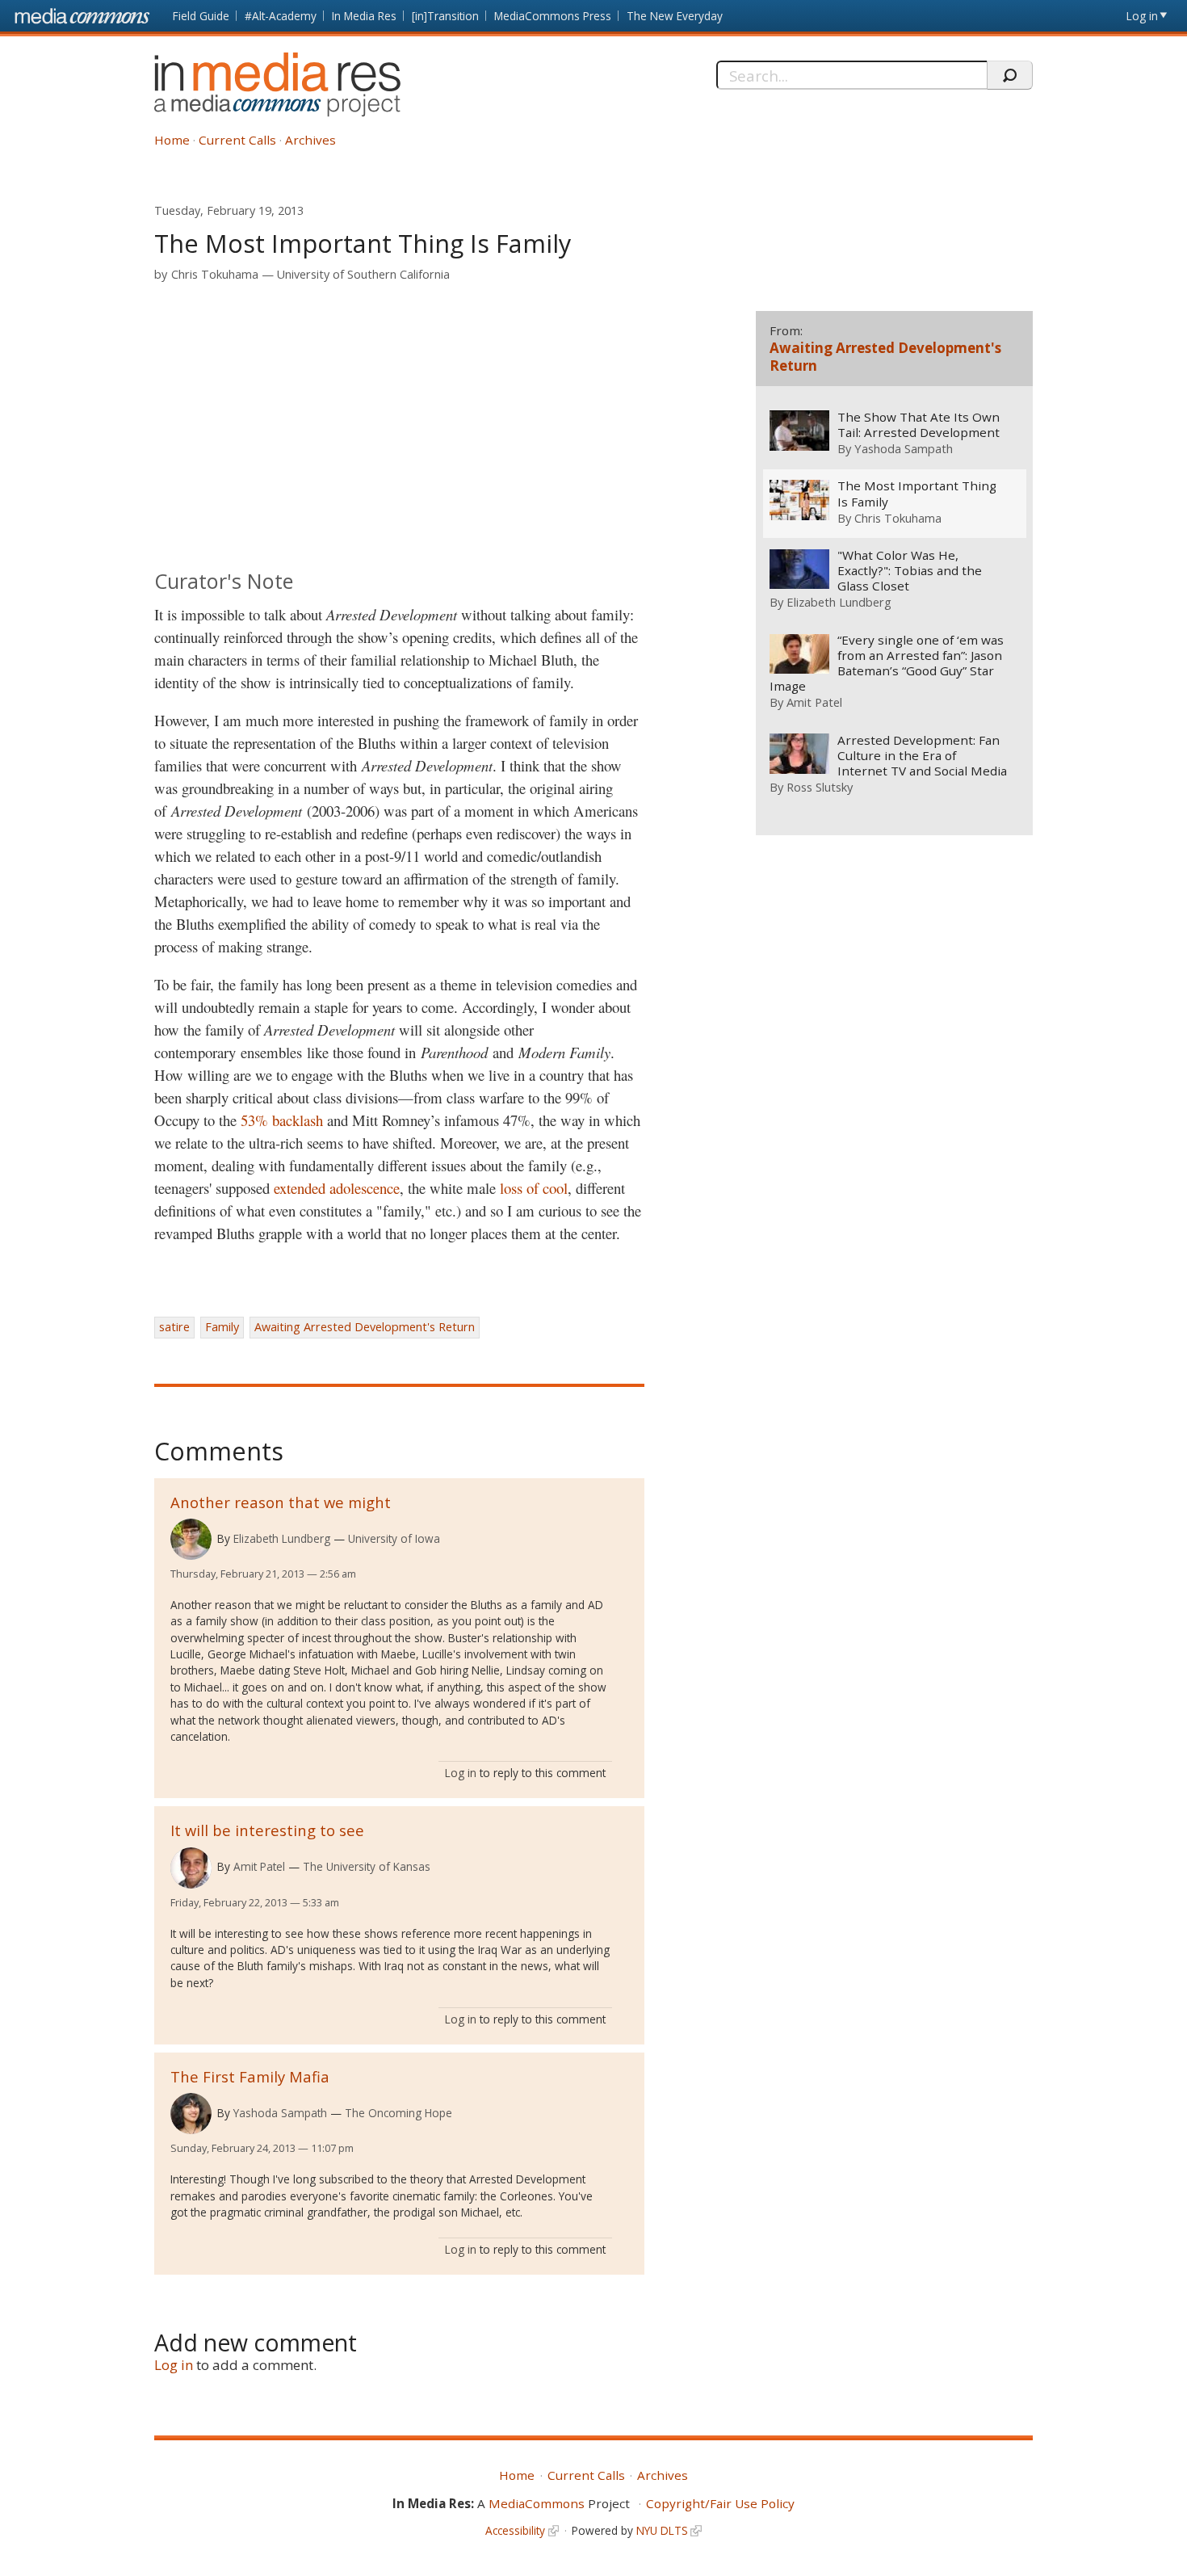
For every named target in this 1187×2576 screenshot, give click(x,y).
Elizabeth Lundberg (282, 1538)
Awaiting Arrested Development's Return (365, 1327)
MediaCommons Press (553, 16)
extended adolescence (337, 1188)
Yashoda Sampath (280, 2113)
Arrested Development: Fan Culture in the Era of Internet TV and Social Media (922, 756)
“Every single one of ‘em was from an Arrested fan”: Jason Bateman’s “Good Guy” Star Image (887, 663)
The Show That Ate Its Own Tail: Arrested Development (919, 425)
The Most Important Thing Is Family (917, 494)
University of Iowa (394, 1538)
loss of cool (534, 1188)
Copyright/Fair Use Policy (720, 2503)
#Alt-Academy (281, 16)
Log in (1142, 16)
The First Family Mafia (250, 2076)
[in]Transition (445, 16)
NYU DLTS (662, 2530)
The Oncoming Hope (398, 2113)
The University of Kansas (367, 1866)
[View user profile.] (191, 1539)
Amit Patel (259, 1866)
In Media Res (364, 16)
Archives (310, 140)
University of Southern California (363, 274)
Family (222, 1327)
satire (174, 1327)
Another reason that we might (281, 1502)
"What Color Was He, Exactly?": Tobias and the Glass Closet (910, 571)
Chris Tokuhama (215, 274)
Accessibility (515, 2530)
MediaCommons (537, 2503)
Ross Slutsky (820, 787)
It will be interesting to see (267, 1830)
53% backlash (282, 1120)
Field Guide (201, 16)
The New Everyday (675, 16)
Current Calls (237, 140)
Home (172, 140)
